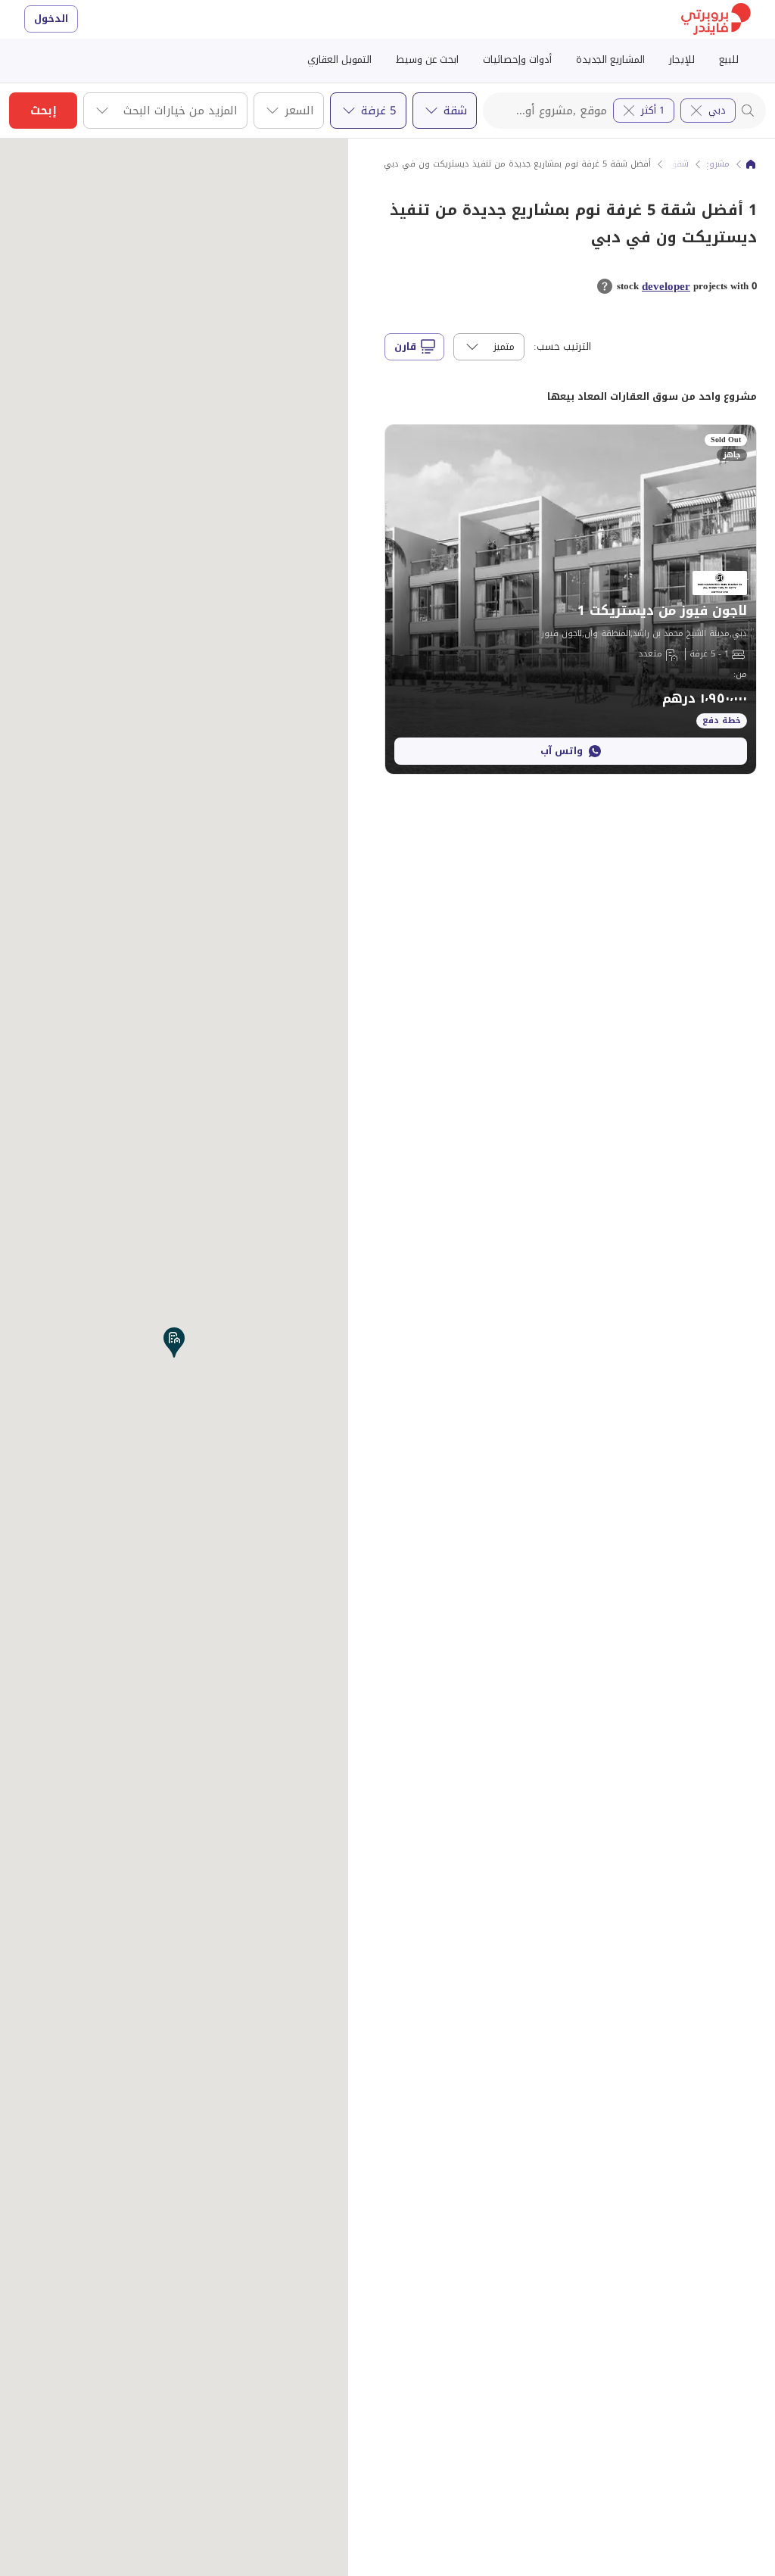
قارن (405, 346)
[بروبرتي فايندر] (751, 164)
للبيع (729, 59)
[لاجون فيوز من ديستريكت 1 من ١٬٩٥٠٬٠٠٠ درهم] (571, 599)
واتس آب (562, 751)
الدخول (51, 19)
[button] (174, 1343)
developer (666, 286)
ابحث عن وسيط (427, 59)
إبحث (44, 111)
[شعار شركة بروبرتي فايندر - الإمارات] (716, 19)
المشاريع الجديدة (610, 59)
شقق (679, 164)
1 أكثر (653, 110)
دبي (717, 110)
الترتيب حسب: (562, 347)
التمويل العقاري (339, 59)
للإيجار (682, 59)
